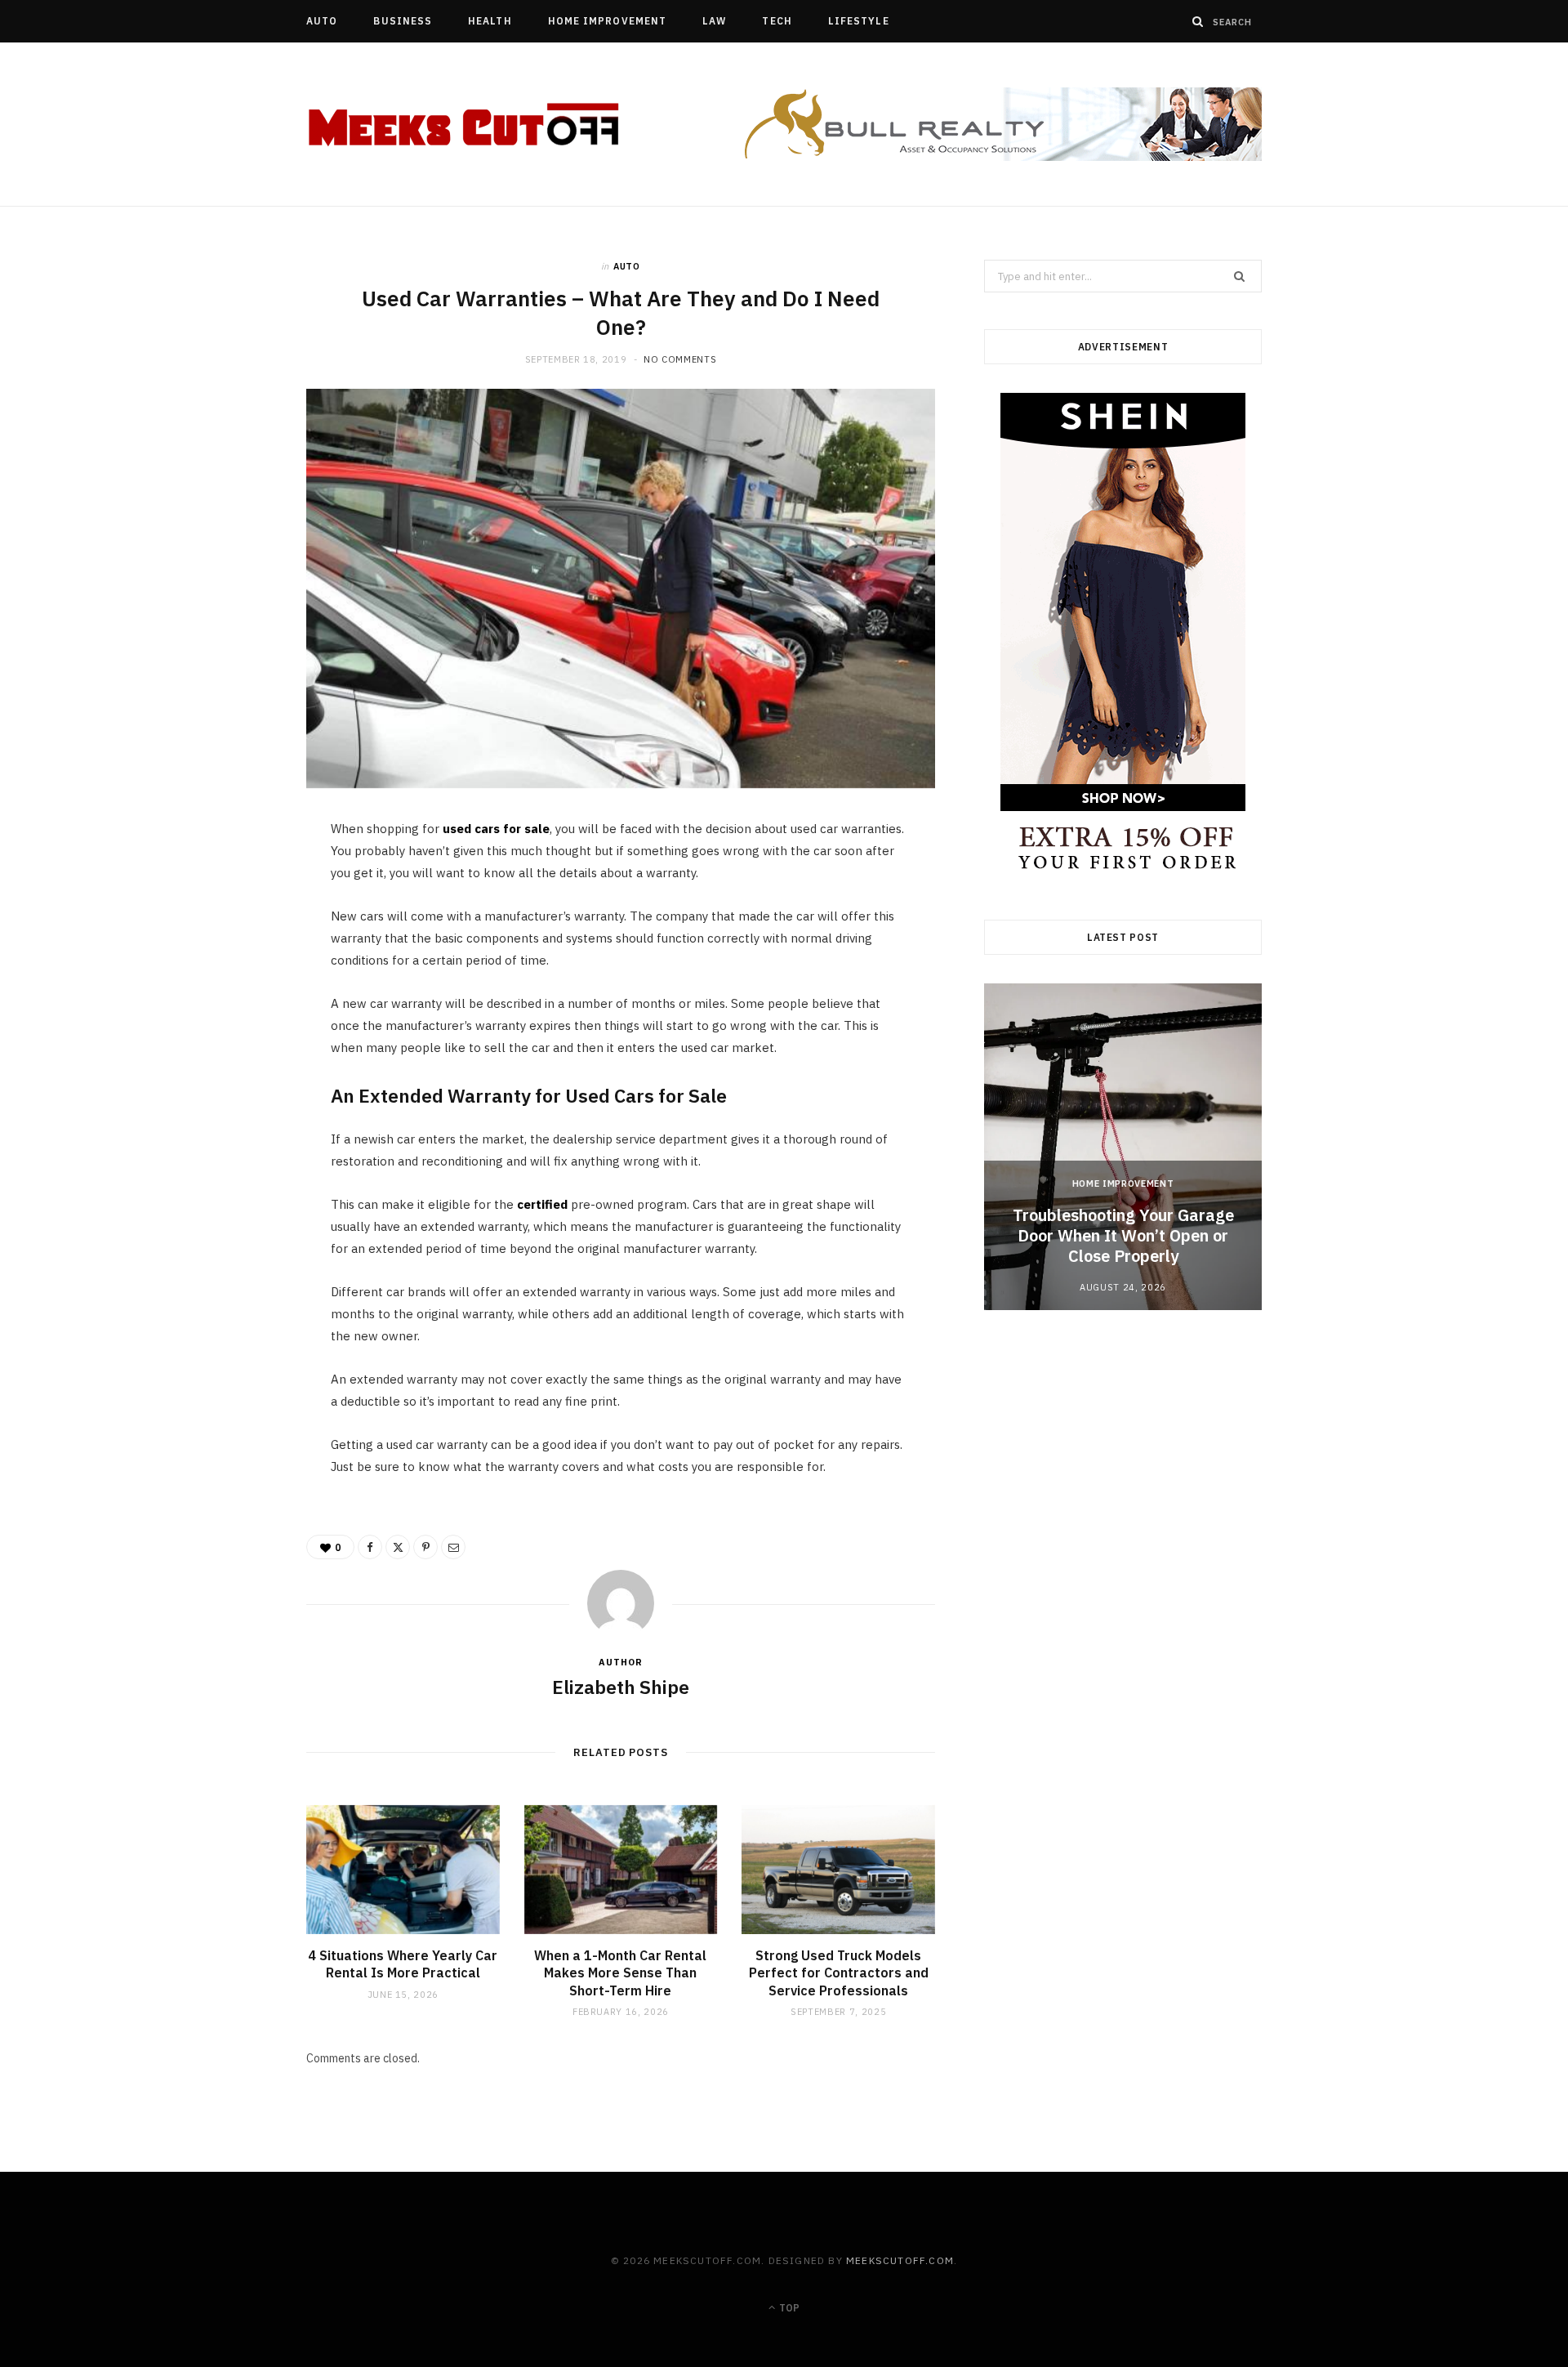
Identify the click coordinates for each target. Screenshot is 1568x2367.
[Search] (1198, 21)
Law (714, 21)
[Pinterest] (229, 967)
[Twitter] (229, 925)
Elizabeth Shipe (621, 1687)
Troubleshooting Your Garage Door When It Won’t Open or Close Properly (1123, 1235)
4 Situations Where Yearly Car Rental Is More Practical (403, 1964)
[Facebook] (229, 884)
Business (403, 21)
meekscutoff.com (900, 2260)
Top (788, 2308)
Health (490, 21)
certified (542, 1204)
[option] (1123, 1147)
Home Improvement (607, 21)
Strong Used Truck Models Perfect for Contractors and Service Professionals (839, 1973)
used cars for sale (496, 829)
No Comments (680, 359)
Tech (777, 21)
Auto (322, 21)
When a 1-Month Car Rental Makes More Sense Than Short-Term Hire (620, 1973)
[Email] (229, 1009)
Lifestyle (859, 21)
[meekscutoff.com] (465, 125)
